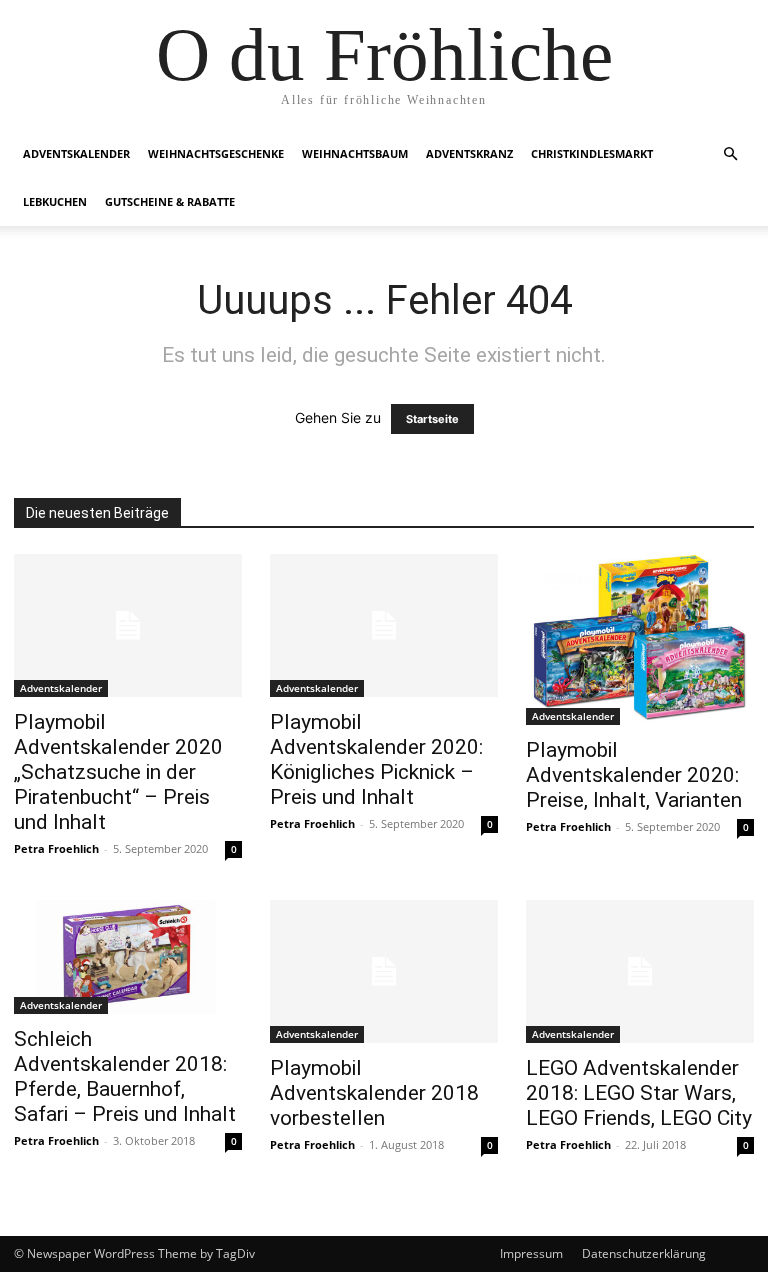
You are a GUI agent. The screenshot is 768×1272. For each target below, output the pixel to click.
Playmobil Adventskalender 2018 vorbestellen (374, 1093)
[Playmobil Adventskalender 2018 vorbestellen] (384, 971)
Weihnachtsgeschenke (216, 153)
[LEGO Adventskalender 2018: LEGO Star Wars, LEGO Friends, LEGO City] (640, 971)
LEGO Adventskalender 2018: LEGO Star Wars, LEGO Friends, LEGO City (639, 1093)
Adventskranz (469, 153)
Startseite (432, 419)
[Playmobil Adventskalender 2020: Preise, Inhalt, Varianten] (640, 639)
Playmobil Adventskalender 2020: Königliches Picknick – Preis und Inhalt (376, 759)
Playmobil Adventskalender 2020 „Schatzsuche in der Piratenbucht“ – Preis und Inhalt (118, 772)
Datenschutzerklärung (644, 1253)
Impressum (531, 1253)
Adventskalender (76, 153)
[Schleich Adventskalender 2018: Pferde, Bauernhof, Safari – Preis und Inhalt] (128, 957)
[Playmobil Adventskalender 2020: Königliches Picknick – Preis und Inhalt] (384, 625)
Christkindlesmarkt (592, 153)
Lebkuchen (55, 201)
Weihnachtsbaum (355, 153)
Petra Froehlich (56, 848)
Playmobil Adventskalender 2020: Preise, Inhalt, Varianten (634, 775)
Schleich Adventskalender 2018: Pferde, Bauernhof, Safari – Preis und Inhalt (125, 1076)
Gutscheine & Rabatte (170, 201)
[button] (730, 154)
